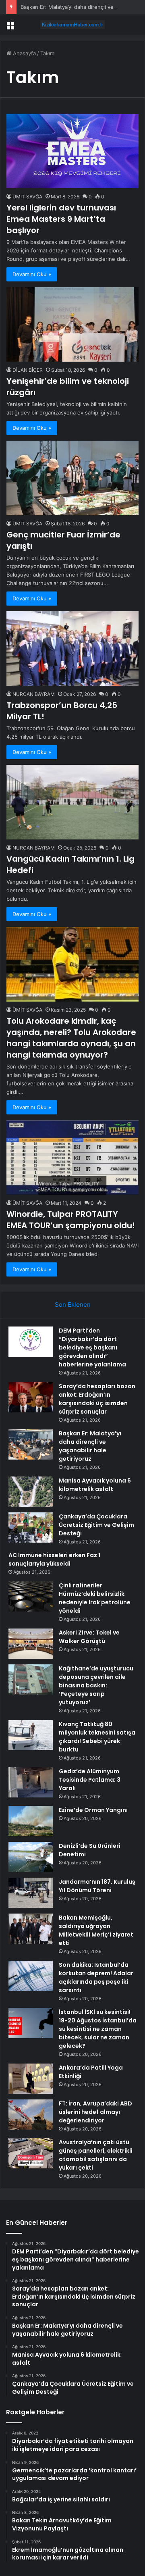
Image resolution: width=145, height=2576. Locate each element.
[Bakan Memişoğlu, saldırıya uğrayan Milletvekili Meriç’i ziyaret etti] (31, 1929)
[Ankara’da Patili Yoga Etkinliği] (31, 2079)
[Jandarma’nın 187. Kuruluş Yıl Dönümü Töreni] (31, 1893)
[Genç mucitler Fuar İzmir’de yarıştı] (72, 478)
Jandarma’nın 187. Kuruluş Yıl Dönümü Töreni (97, 1886)
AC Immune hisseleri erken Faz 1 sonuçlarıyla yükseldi (54, 1559)
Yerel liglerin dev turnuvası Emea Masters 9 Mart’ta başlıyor (61, 219)
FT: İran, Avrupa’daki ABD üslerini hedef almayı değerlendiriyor (95, 2112)
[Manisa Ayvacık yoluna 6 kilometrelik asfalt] (31, 1492)
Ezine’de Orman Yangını (93, 1810)
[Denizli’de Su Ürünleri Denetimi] (31, 1857)
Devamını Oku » (32, 274)
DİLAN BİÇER (28, 370)
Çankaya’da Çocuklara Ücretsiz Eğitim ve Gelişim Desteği (96, 1525)
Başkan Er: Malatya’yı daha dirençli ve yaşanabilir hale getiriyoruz (90, 1446)
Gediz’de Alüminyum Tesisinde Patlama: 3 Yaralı (90, 1780)
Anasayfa (24, 53)
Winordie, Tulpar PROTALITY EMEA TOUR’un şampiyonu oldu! (71, 1220)
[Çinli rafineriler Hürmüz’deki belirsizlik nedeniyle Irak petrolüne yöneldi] (31, 1596)
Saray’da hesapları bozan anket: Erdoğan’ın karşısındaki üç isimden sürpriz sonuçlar (97, 1399)
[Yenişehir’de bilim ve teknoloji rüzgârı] (72, 324)
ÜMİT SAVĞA (27, 197)
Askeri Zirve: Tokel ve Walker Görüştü (89, 1637)
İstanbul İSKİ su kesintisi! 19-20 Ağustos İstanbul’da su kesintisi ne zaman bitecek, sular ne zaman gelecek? (98, 2029)
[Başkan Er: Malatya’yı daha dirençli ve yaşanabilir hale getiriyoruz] (31, 1444)
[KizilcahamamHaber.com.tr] (72, 25)
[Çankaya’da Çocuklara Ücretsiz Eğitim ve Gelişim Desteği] (31, 1527)
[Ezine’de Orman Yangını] (31, 1821)
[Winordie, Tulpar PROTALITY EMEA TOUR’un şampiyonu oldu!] (72, 1157)
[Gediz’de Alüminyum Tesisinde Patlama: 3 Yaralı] (31, 1782)
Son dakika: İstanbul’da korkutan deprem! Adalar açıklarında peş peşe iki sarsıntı (96, 1977)
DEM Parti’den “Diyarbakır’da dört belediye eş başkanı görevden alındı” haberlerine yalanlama (92, 1347)
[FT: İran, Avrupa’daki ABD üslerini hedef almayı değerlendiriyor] (31, 2115)
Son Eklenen (73, 1305)
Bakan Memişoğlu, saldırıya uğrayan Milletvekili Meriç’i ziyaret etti (96, 1930)
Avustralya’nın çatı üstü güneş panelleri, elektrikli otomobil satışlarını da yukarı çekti (96, 2155)
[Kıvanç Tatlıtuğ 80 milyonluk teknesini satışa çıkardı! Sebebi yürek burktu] (31, 1735)
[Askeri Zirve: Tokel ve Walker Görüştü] (31, 1644)
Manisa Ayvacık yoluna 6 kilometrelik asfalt (95, 1485)
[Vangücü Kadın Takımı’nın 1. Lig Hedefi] (72, 802)
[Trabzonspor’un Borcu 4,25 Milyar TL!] (72, 649)
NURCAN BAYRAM (34, 694)
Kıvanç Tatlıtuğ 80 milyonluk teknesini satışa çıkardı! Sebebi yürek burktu (97, 1737)
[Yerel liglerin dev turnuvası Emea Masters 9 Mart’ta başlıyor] (72, 151)
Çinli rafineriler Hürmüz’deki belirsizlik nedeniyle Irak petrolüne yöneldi (95, 1598)
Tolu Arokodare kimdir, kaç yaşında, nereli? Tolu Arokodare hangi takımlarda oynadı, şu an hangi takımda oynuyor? (71, 1038)
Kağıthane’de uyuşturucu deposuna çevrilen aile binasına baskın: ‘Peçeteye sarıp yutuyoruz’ (96, 1685)
